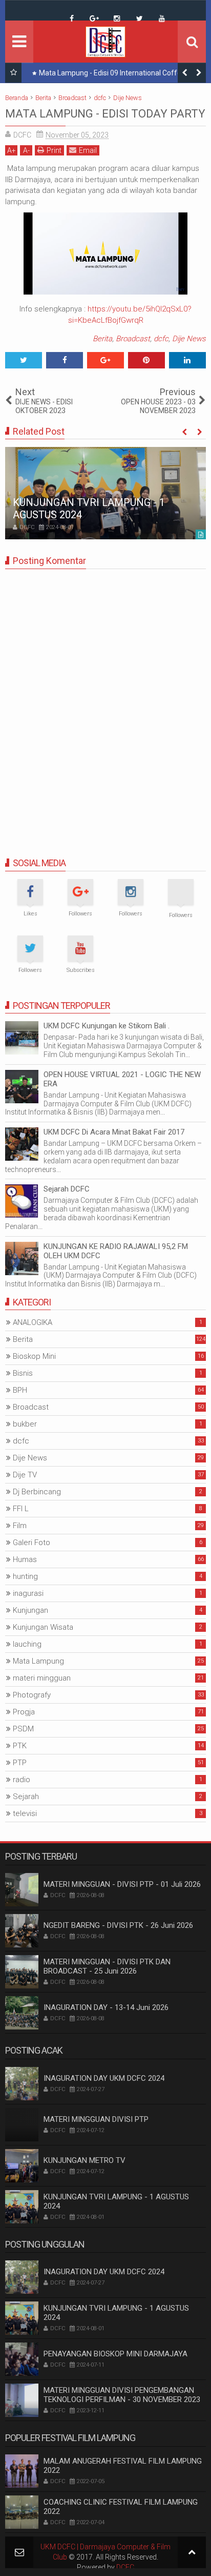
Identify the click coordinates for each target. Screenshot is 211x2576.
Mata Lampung (38, 1661)
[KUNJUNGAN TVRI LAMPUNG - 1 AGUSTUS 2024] (105, 493)
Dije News (189, 339)
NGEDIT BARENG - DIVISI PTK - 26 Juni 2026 (118, 1925)
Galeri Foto (31, 1543)
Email (88, 150)
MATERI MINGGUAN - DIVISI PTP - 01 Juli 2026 (122, 1884)
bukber (25, 1424)
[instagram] (117, 18)
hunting (25, 1576)
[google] (94, 18)
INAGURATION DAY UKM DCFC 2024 (104, 2078)
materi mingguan (42, 1678)
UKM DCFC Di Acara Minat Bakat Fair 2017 (114, 1132)
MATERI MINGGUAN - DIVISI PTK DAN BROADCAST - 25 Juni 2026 (107, 1966)
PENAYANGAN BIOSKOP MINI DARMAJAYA (115, 2354)
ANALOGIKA (33, 1322)
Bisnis (23, 1373)
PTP (20, 1763)
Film (20, 1526)
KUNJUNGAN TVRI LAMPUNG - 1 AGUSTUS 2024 (116, 2201)
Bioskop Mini (34, 1356)
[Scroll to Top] (192, 2552)
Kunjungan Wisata (43, 1627)
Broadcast (133, 339)
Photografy (32, 1695)
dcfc (161, 339)
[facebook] (72, 18)
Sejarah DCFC (67, 1189)
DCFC (125, 2567)
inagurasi (28, 1593)
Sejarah (26, 1797)
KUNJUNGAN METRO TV (85, 2160)
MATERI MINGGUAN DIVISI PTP (96, 2119)
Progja (24, 1712)
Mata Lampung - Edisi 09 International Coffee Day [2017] (119, 75)
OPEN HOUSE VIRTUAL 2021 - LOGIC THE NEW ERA (122, 1079)
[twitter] (139, 18)
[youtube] (162, 18)
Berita (102, 339)
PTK (20, 1746)
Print (54, 150)
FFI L (21, 1509)
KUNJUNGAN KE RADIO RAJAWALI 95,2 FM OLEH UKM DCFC (116, 1251)
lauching (27, 1644)
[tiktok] (49, 11)
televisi (25, 1813)
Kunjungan (30, 1610)
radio (22, 1780)
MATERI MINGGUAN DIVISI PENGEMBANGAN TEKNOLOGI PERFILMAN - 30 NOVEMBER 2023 (122, 2395)
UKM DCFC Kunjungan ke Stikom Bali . (107, 1026)
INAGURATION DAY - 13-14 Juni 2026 (106, 2007)
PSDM (23, 1729)
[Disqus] (105, 705)
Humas (25, 1559)
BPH (20, 1390)
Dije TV (25, 1475)
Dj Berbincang (37, 1492)
